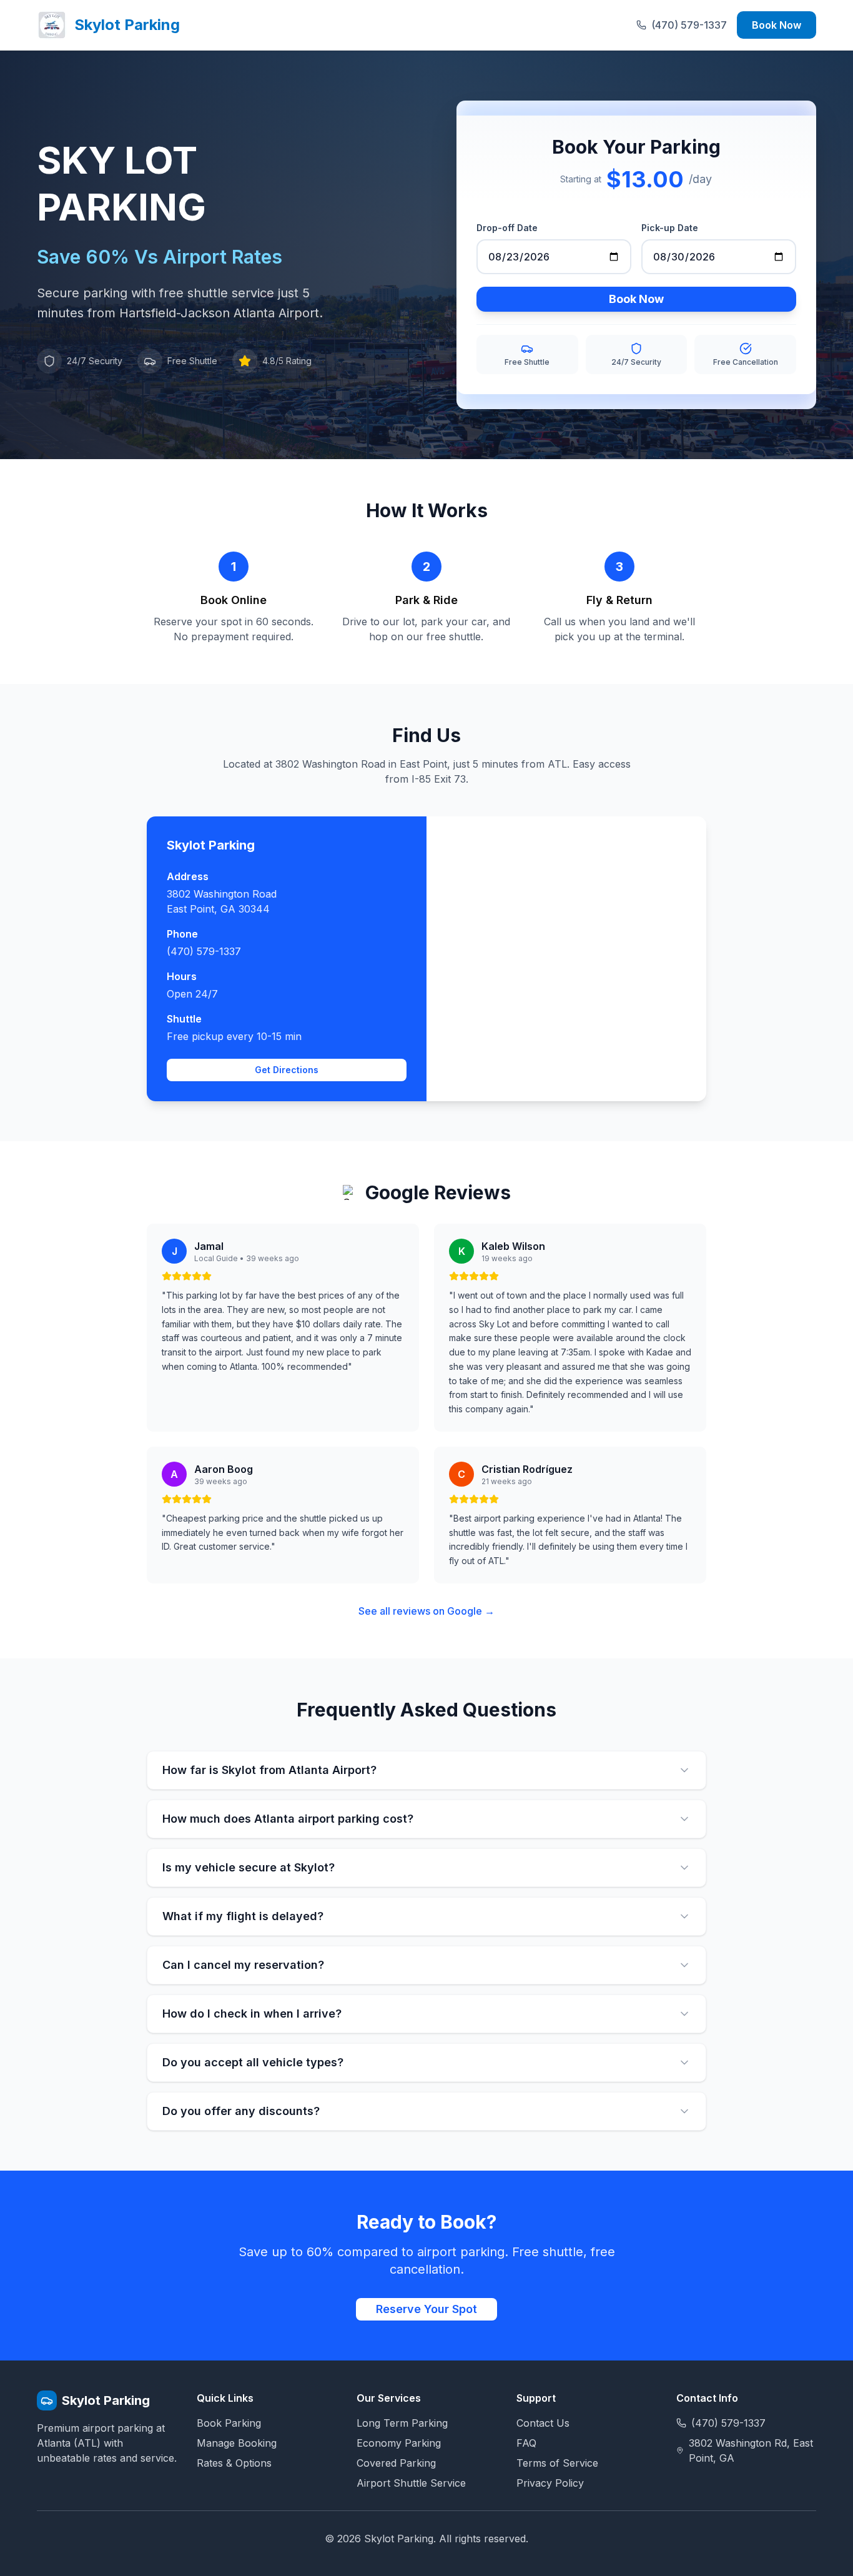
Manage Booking (237, 2443)
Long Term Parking (402, 2423)
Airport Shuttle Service (411, 2483)
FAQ (526, 2443)
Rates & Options (234, 2463)
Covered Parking (396, 2463)
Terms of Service (557, 2463)
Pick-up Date (670, 228)
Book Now (777, 25)
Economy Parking (399, 2443)
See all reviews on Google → (426, 1611)
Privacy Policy (550, 2483)
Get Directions (287, 1070)
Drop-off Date (507, 228)
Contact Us (543, 2423)
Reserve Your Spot (426, 2309)
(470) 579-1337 (204, 951)
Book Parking (229, 2423)
